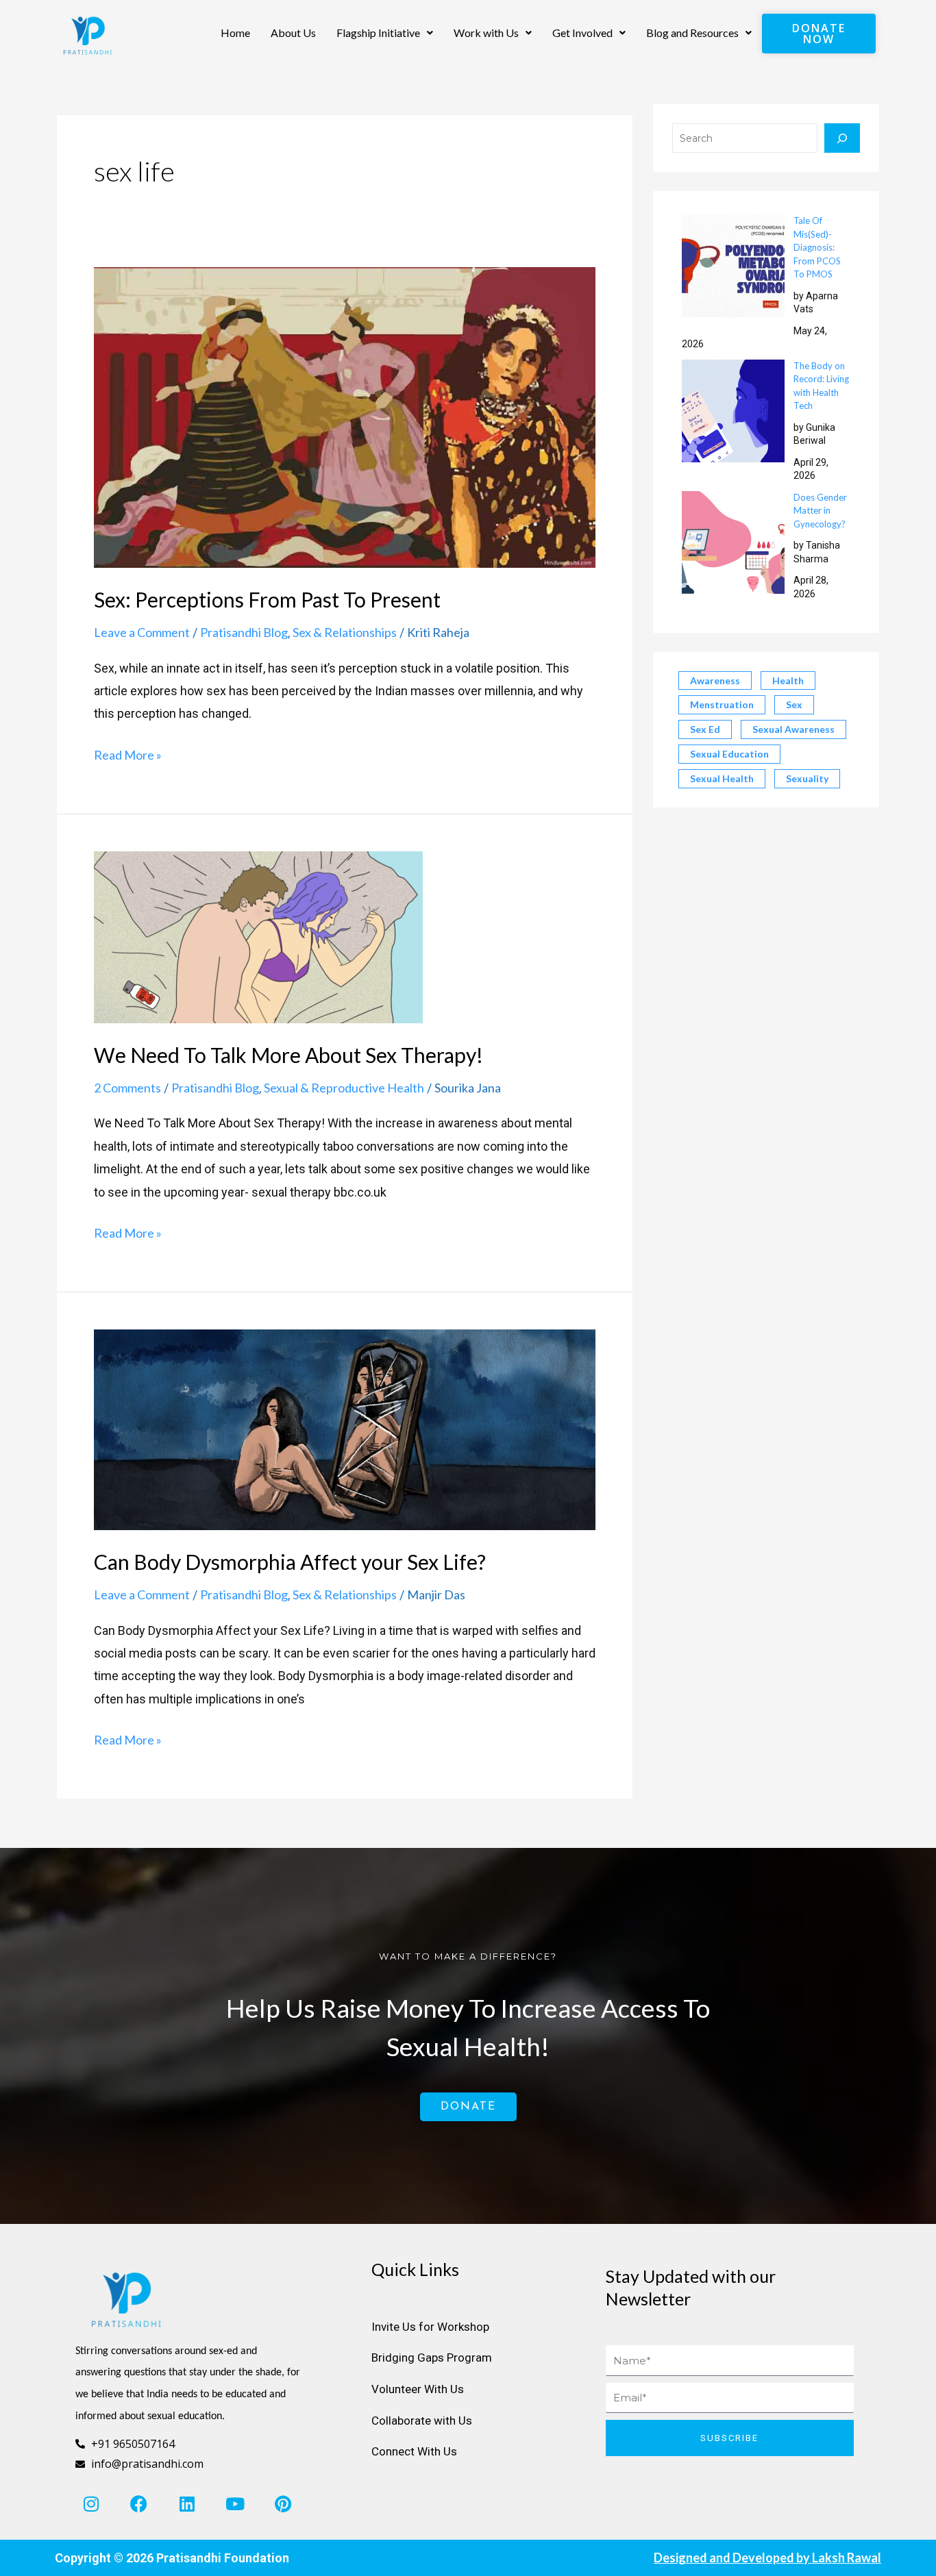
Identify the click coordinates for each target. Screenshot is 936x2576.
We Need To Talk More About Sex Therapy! (288, 1055)
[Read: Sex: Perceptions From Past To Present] (345, 416)
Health (788, 680)
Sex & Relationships (345, 632)
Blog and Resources (692, 33)
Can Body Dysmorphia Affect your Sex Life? (290, 1562)
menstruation (722, 704)
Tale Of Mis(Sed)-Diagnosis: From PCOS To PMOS (817, 247)
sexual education (729, 754)
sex (794, 704)
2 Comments (127, 1088)
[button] (385, 33)
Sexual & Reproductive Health (344, 1088)
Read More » (128, 753)
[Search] (842, 138)
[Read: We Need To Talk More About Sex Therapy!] (258, 936)
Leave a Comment (142, 632)
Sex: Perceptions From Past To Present (267, 599)
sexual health (722, 778)
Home (235, 33)
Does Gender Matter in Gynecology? (820, 511)
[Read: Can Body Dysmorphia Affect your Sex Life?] (345, 1428)
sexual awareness (793, 729)
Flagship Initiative (378, 33)
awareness (715, 680)
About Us (293, 33)
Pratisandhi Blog (244, 632)
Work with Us (486, 33)
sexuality (807, 778)
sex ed (705, 729)
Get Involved (582, 33)
